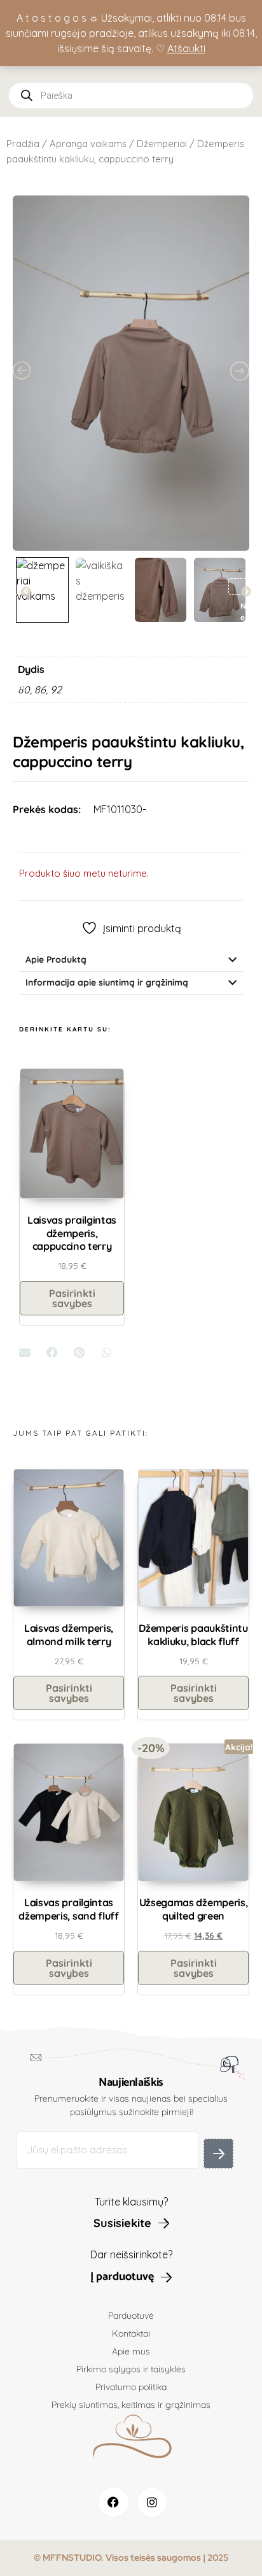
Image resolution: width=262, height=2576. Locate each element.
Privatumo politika (131, 2387)
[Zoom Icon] (131, 373)
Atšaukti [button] (186, 48)
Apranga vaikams (88, 144)
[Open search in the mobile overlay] (131, 96)
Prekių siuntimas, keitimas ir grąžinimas (131, 2405)
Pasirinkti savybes (72, 1298)
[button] (25, 1353)
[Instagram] (152, 2502)
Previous (20, 586)
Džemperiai (162, 144)
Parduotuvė (131, 2316)
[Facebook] (114, 2502)
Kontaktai (131, 2333)
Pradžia (23, 144)
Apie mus (131, 2351)
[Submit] (218, 2154)
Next (240, 586)
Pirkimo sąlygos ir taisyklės (131, 2369)
